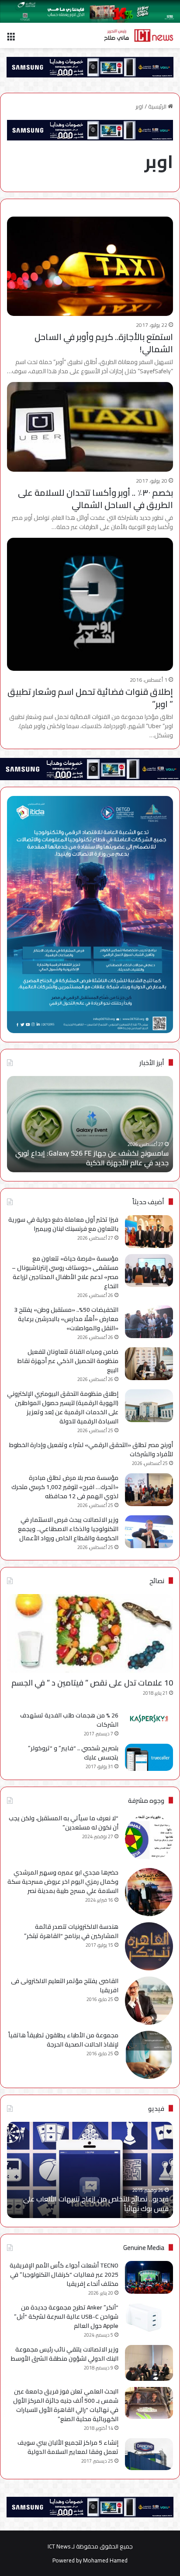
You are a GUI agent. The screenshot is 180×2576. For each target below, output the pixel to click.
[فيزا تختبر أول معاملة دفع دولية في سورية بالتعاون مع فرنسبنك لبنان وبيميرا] (149, 1232)
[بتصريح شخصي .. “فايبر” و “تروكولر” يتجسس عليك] (149, 1757)
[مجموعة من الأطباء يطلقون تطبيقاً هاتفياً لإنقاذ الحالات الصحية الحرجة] (149, 2055)
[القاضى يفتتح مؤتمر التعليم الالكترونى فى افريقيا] (149, 2001)
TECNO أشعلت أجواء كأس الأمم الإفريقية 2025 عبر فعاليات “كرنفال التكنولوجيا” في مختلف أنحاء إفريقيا (64, 2275)
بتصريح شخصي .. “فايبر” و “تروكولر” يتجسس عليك (73, 1753)
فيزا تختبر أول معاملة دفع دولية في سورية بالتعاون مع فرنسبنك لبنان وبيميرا (63, 1224)
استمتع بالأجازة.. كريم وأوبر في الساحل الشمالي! (104, 343)
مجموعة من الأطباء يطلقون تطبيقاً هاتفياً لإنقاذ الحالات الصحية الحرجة (63, 2040)
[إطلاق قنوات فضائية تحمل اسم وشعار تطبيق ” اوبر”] (90, 604)
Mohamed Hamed (105, 2560)
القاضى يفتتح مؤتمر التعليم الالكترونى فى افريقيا (65, 1985)
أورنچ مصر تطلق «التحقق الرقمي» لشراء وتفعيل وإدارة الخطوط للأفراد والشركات (91, 1449)
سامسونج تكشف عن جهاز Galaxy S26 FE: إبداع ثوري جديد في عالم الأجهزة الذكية (92, 1158)
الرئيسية (158, 106)
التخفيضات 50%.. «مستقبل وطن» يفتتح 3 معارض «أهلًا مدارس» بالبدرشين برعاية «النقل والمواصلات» (66, 1319)
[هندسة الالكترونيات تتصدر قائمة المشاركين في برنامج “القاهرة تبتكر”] (149, 1946)
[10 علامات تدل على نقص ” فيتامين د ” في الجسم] (90, 1634)
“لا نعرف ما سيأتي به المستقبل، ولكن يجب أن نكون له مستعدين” (64, 1823)
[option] (90, 1124)
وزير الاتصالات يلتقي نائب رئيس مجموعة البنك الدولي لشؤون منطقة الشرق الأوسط (65, 2354)
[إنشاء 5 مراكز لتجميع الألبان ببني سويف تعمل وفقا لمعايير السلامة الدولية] (149, 2454)
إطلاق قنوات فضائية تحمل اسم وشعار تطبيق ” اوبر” (90, 698)
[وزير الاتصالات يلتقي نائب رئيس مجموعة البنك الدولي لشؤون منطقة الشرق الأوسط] (149, 2363)
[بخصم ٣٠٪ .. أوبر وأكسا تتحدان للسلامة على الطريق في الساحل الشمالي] (90, 427)
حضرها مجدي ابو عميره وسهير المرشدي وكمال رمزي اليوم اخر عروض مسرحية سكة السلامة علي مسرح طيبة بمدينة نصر (63, 1882)
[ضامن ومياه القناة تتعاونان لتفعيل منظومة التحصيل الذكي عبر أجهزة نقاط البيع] (149, 1364)
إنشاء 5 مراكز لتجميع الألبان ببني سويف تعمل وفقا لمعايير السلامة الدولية (68, 2447)
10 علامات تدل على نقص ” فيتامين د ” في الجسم (92, 1683)
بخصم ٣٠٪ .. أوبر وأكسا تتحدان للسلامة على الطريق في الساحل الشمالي (95, 499)
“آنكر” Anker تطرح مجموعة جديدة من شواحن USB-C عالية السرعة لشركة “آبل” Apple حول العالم (66, 2317)
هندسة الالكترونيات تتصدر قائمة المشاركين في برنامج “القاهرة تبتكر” (71, 1931)
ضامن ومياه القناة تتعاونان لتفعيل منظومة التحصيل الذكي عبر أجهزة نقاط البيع (68, 1361)
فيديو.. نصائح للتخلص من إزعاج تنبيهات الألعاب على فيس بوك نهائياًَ (96, 2204)
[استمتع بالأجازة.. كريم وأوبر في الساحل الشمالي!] (90, 266)
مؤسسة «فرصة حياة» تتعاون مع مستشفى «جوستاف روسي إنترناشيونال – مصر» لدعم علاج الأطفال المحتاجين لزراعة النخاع (65, 1272)
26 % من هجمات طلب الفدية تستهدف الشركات (69, 1720)
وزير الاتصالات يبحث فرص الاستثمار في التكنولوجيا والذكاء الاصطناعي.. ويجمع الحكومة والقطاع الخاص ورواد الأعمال (68, 1529)
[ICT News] (138, 35)
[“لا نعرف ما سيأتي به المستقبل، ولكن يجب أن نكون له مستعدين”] (149, 1838)
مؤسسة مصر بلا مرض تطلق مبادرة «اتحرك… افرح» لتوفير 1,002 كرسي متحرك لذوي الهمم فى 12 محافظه (65, 1487)
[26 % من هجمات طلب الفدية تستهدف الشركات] (149, 1719)
